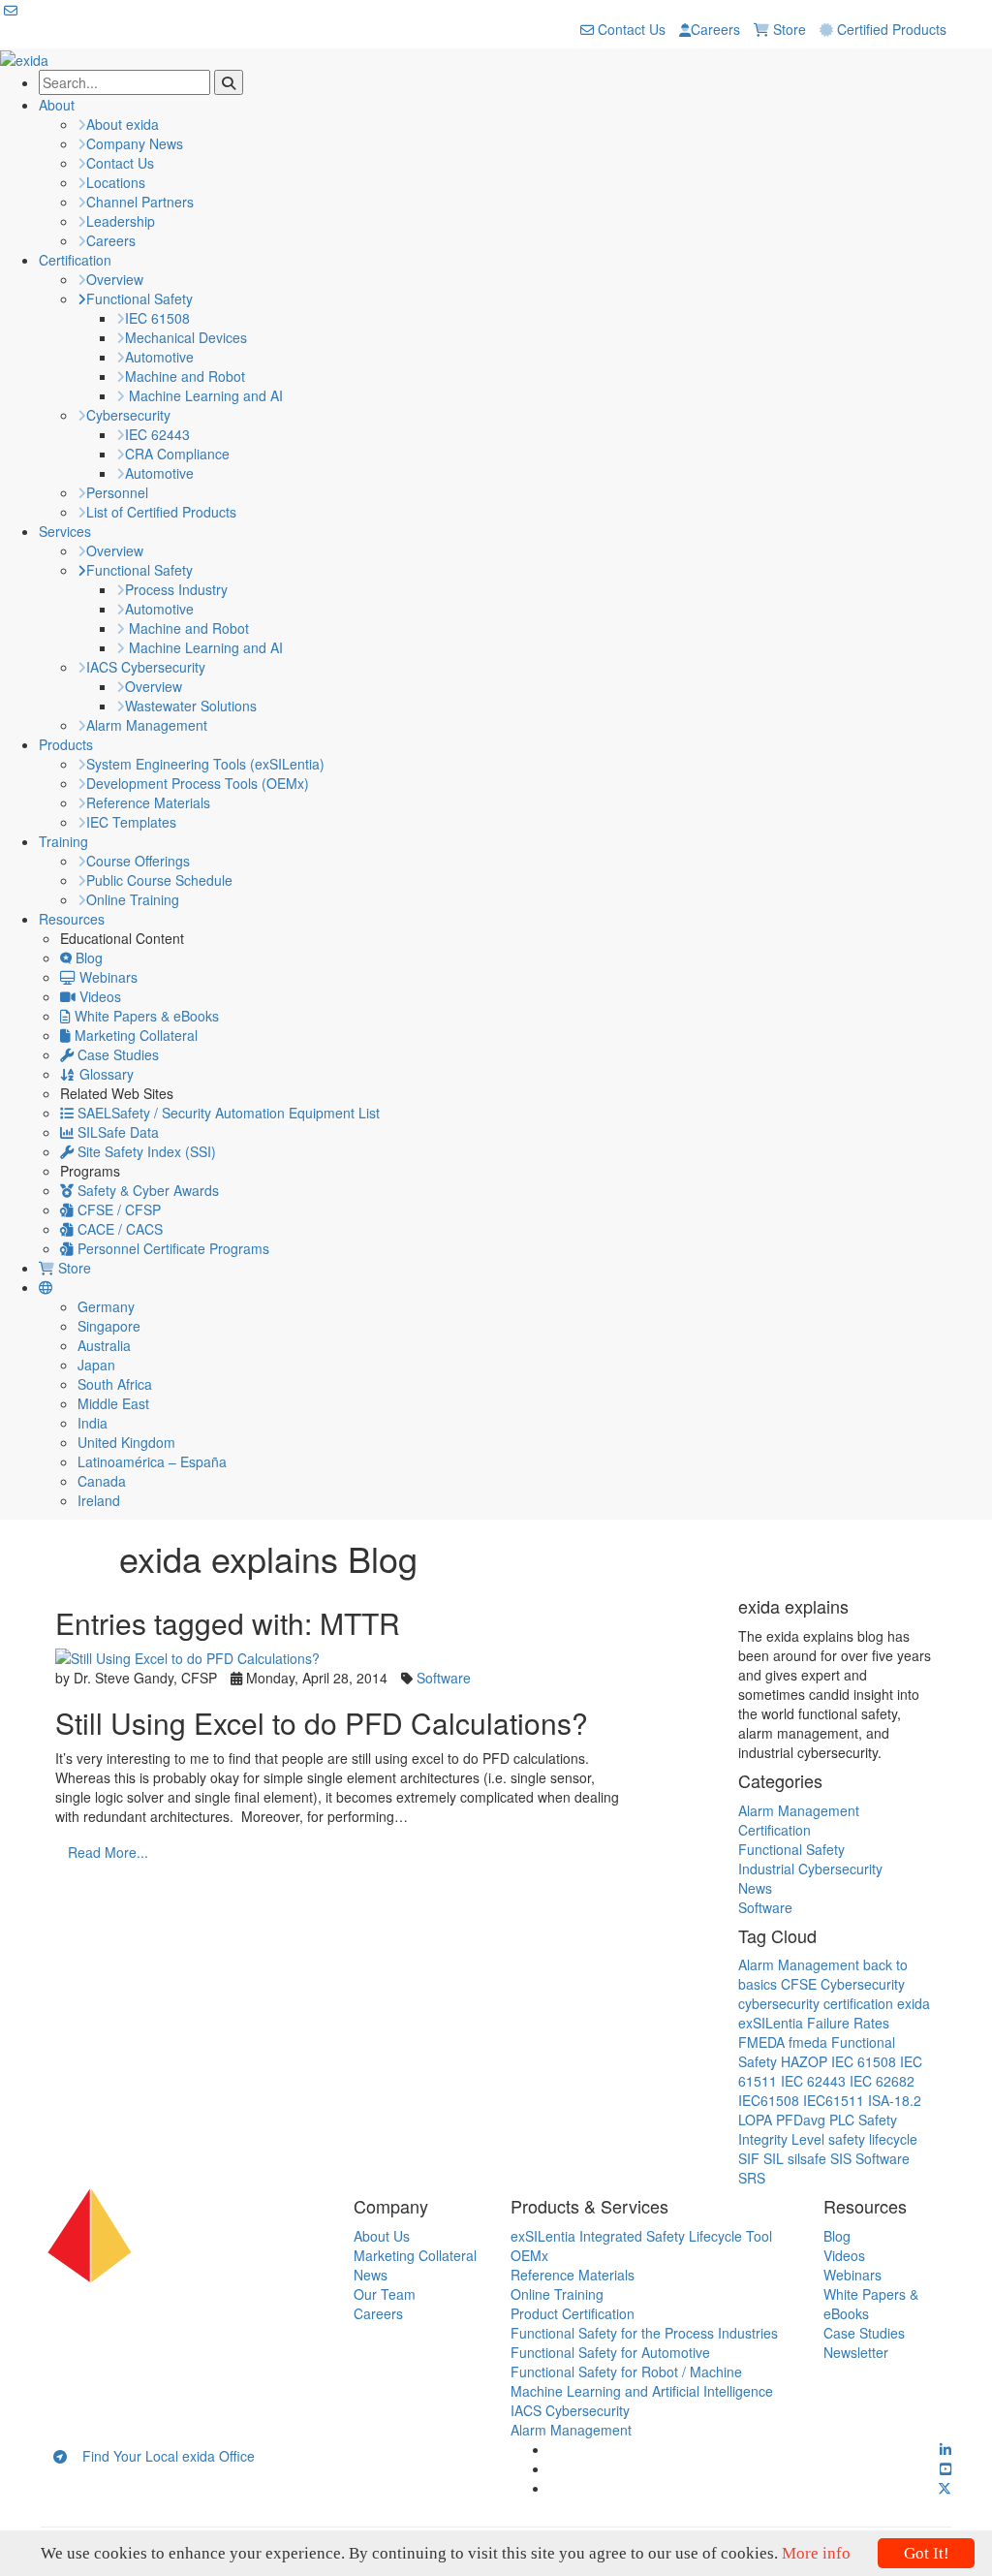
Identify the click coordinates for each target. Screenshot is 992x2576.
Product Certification (573, 2313)
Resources (72, 919)
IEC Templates (131, 822)
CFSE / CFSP (117, 1209)
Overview (115, 279)
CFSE (799, 1984)
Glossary (105, 1074)
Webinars (107, 977)
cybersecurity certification (816, 2003)
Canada (102, 1481)
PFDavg (801, 2120)
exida (914, 2003)
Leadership (121, 221)
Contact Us (630, 29)
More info (816, 2553)
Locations (116, 182)
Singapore (109, 1326)
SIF (749, 2158)
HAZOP (804, 2061)
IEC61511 (834, 2100)
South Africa (115, 1384)
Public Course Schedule (159, 880)
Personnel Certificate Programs (171, 1248)
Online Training (133, 899)
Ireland (99, 1500)
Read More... (108, 1852)
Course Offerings (138, 861)
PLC (842, 2120)
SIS (841, 2158)
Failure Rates (848, 2023)
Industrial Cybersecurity (810, 1869)
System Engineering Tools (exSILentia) (205, 764)
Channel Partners (140, 202)
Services (65, 531)
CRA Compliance (177, 454)
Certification (75, 260)
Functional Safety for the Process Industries (644, 2333)
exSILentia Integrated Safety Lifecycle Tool (641, 2236)
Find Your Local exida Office (161, 2456)
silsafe (807, 2158)
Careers (715, 29)
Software (444, 1678)
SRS (752, 2178)
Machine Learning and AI (204, 395)
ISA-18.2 (895, 2100)
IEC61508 (769, 2100)
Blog (87, 958)
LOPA (755, 2120)
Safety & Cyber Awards (146, 1190)
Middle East (113, 1403)
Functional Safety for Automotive (610, 2352)
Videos (98, 996)
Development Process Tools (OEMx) (198, 783)
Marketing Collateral (134, 1035)
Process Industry (176, 589)
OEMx (529, 2255)
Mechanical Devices (186, 337)
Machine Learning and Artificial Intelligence (642, 2391)
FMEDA (761, 2042)
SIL (774, 2158)
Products (66, 744)
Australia (104, 1345)
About (57, 105)
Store (788, 29)
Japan (96, 1365)
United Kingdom (126, 1442)
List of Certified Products (161, 512)
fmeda (808, 2042)
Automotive (159, 357)
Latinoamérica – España (152, 1461)
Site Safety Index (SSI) (145, 1151)
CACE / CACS (118, 1229)
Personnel (117, 492)
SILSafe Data (116, 1132)
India (93, 1423)
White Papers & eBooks (145, 1016)
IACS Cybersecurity (146, 667)
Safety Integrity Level (818, 2129)
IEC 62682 (882, 2081)
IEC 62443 (157, 434)
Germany (106, 1306)
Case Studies (116, 1054)
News (755, 1888)
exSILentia (771, 2023)
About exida (123, 124)
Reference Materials (148, 802)
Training (63, 841)
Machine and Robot (185, 376)
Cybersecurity (128, 415)
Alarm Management (147, 725)
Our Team (385, 2294)
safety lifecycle (873, 2139)
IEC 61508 (157, 318)
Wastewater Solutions (191, 706)
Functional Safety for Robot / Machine (626, 2372)
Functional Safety (139, 298)
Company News (135, 143)
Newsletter (856, 2352)
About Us (382, 2236)
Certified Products (890, 29)
